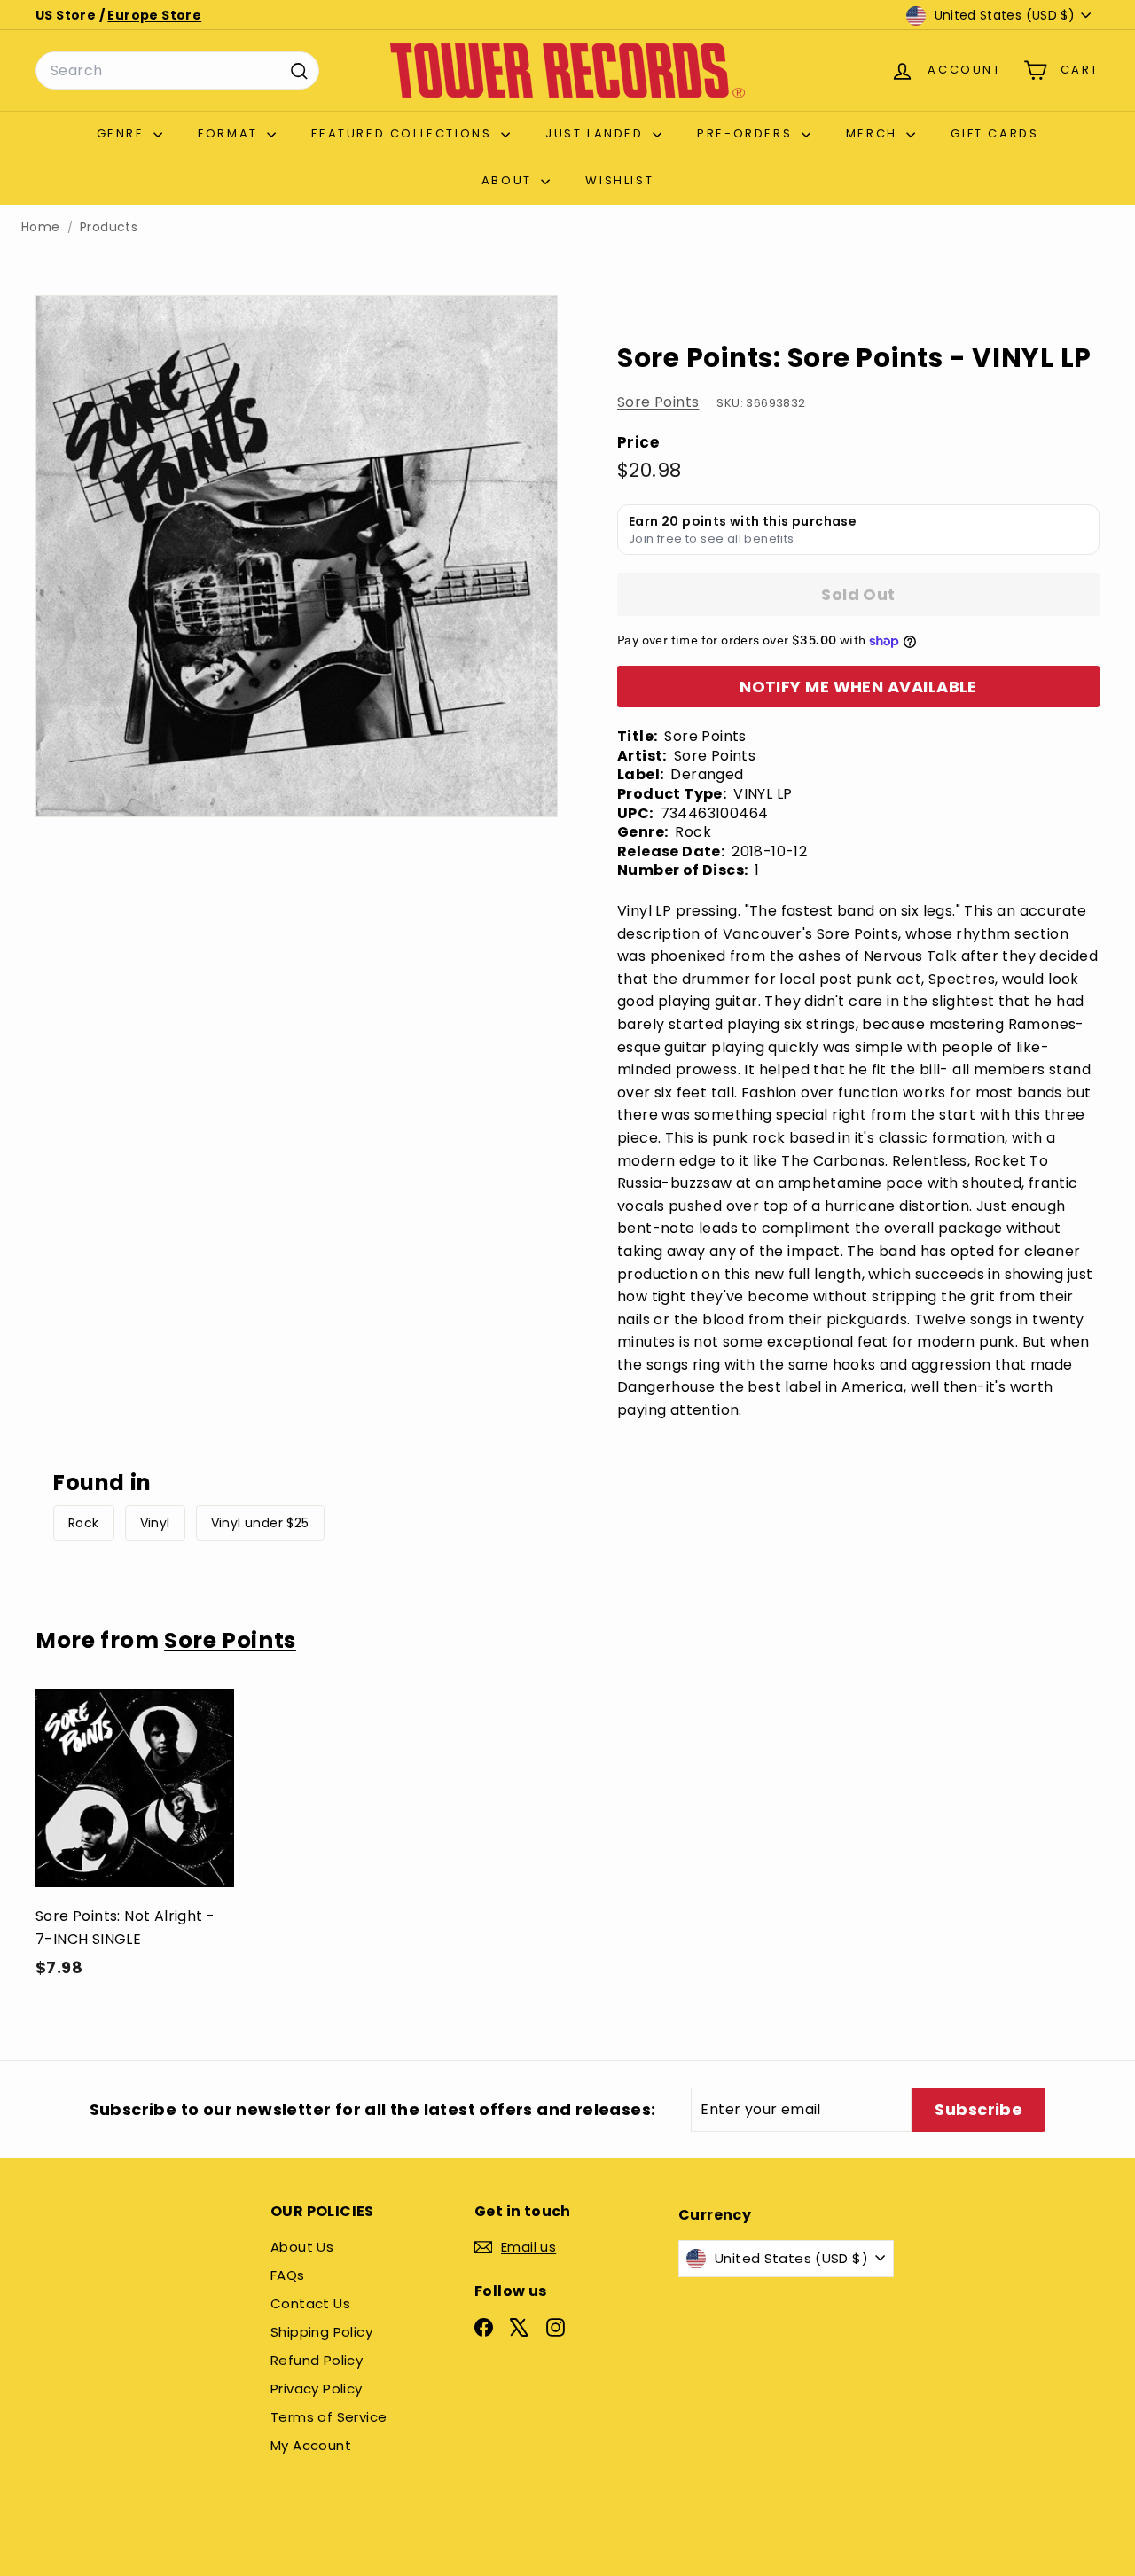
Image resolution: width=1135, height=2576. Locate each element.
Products (109, 227)
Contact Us (310, 2303)
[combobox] (177, 71)
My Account (311, 2445)
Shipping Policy (321, 2332)
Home (41, 227)
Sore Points (658, 402)
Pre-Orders (747, 133)
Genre (123, 133)
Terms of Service (329, 2417)
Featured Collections (404, 133)
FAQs (288, 2275)
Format (230, 133)
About (509, 180)
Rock (84, 1523)
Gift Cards (994, 133)
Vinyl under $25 (260, 1523)
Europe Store (154, 15)
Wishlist (619, 180)
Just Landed (597, 133)
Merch (874, 133)
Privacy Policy (317, 2389)
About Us (302, 2247)
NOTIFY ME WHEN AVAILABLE (858, 687)
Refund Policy (317, 2360)
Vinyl (155, 1523)
